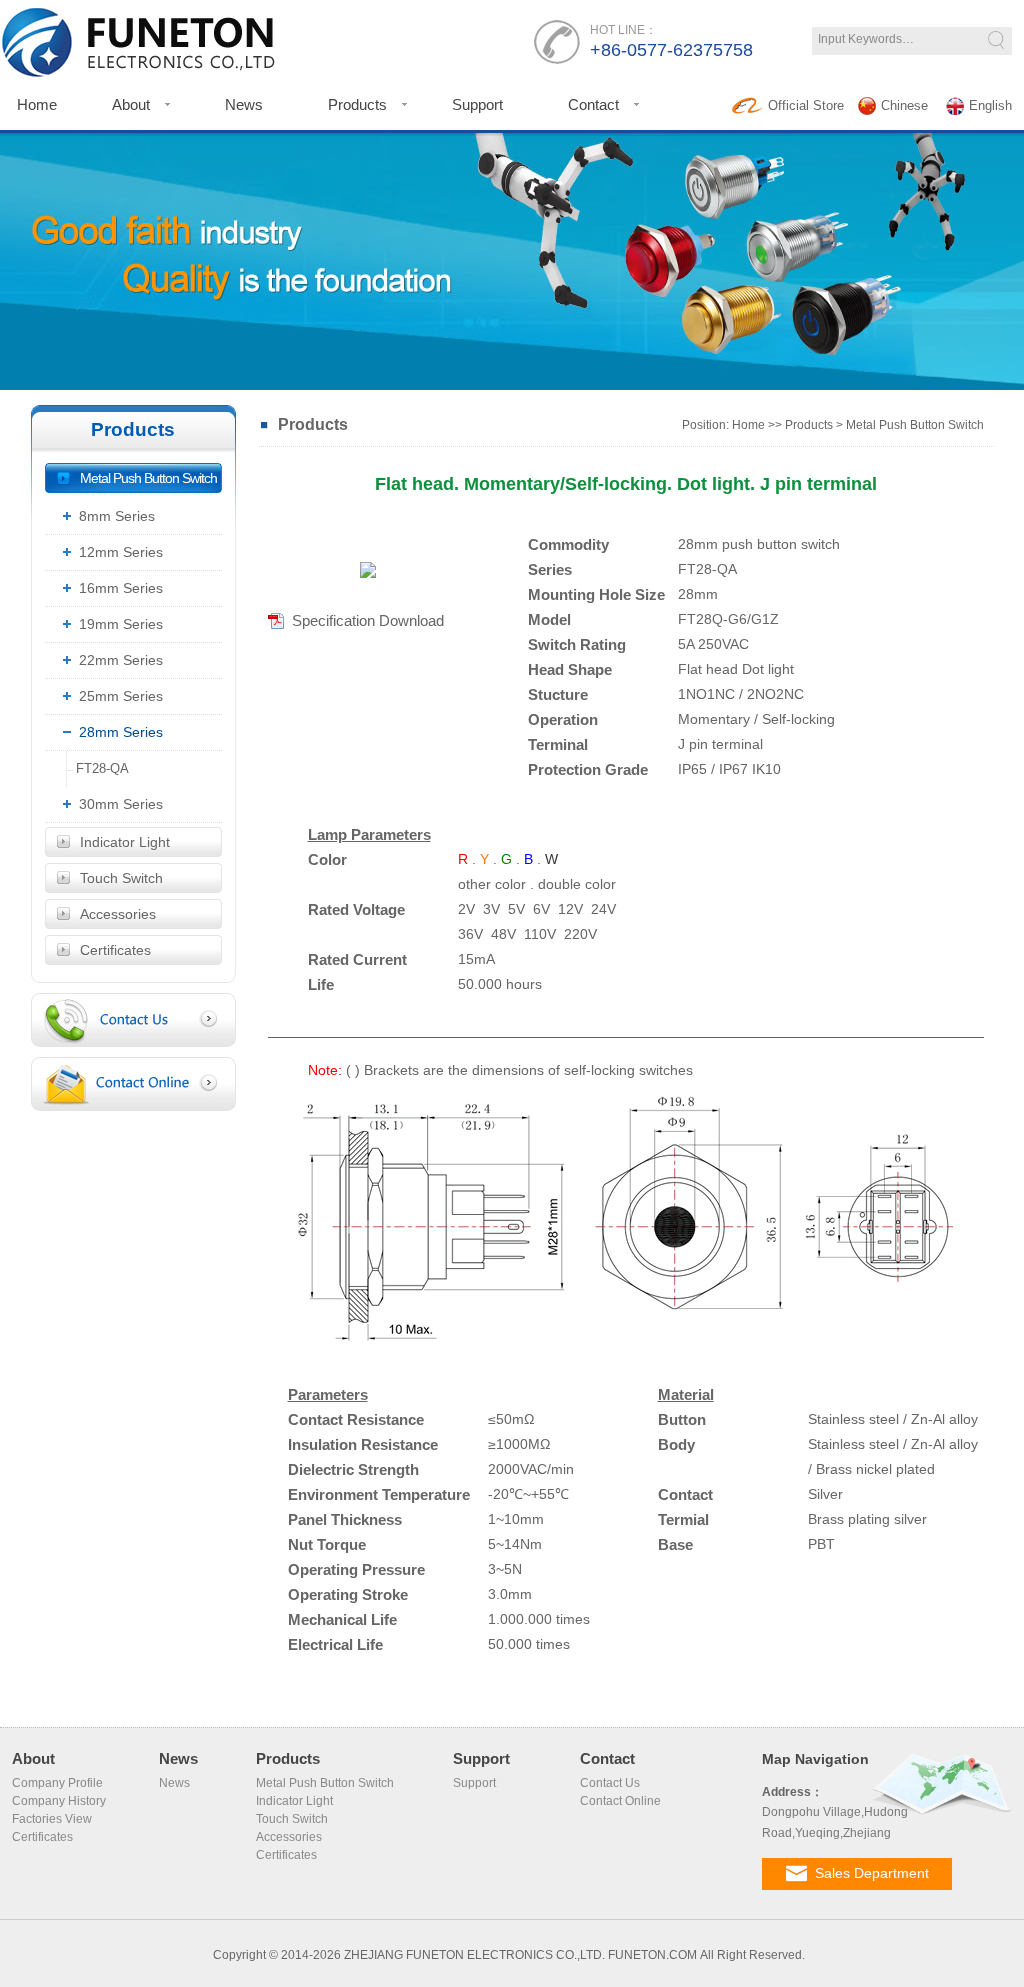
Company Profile (57, 1783)
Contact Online (620, 1801)
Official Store (806, 105)
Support (477, 104)
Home (748, 425)
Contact (593, 104)
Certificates (115, 950)
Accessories (118, 914)
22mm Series (121, 660)
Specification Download (368, 621)
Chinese (904, 105)
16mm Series (121, 588)
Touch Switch (121, 878)
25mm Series (121, 696)
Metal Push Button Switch (148, 478)
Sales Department (872, 1873)
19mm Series (121, 624)
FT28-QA (98, 768)
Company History (59, 1801)
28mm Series (121, 732)
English (990, 105)
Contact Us (610, 1783)
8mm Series (117, 516)
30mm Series (121, 804)
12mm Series (121, 552)
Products (357, 104)
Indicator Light (125, 842)
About (131, 104)
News (244, 104)
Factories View (52, 1819)
